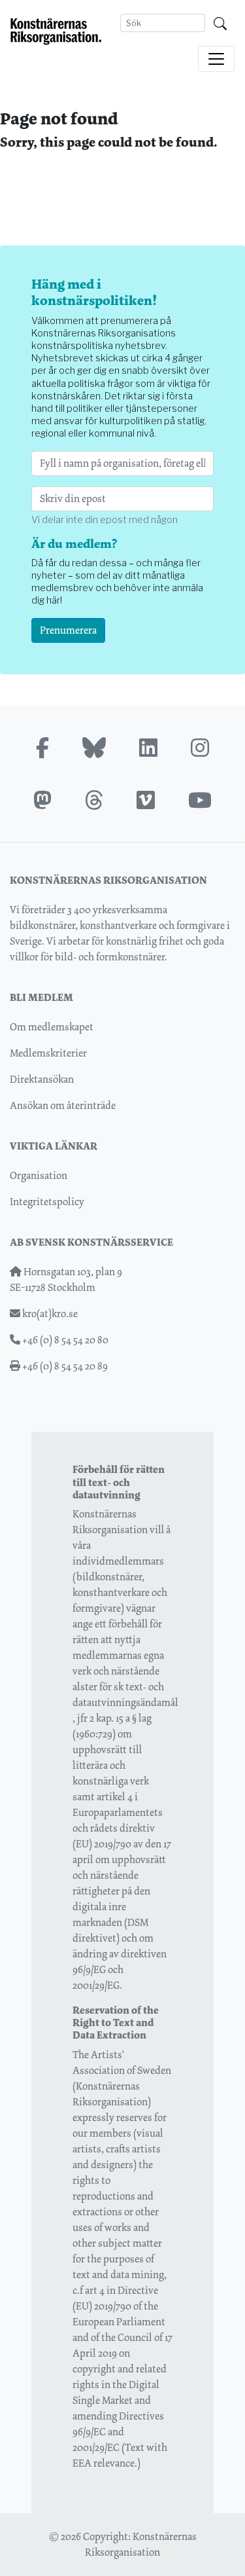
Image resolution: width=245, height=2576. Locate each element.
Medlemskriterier (48, 1053)
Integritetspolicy (47, 1202)
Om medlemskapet (52, 1027)
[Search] (220, 23)
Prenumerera (68, 630)
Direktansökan (42, 1079)
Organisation (39, 1175)
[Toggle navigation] (216, 59)
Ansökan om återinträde (63, 1105)
